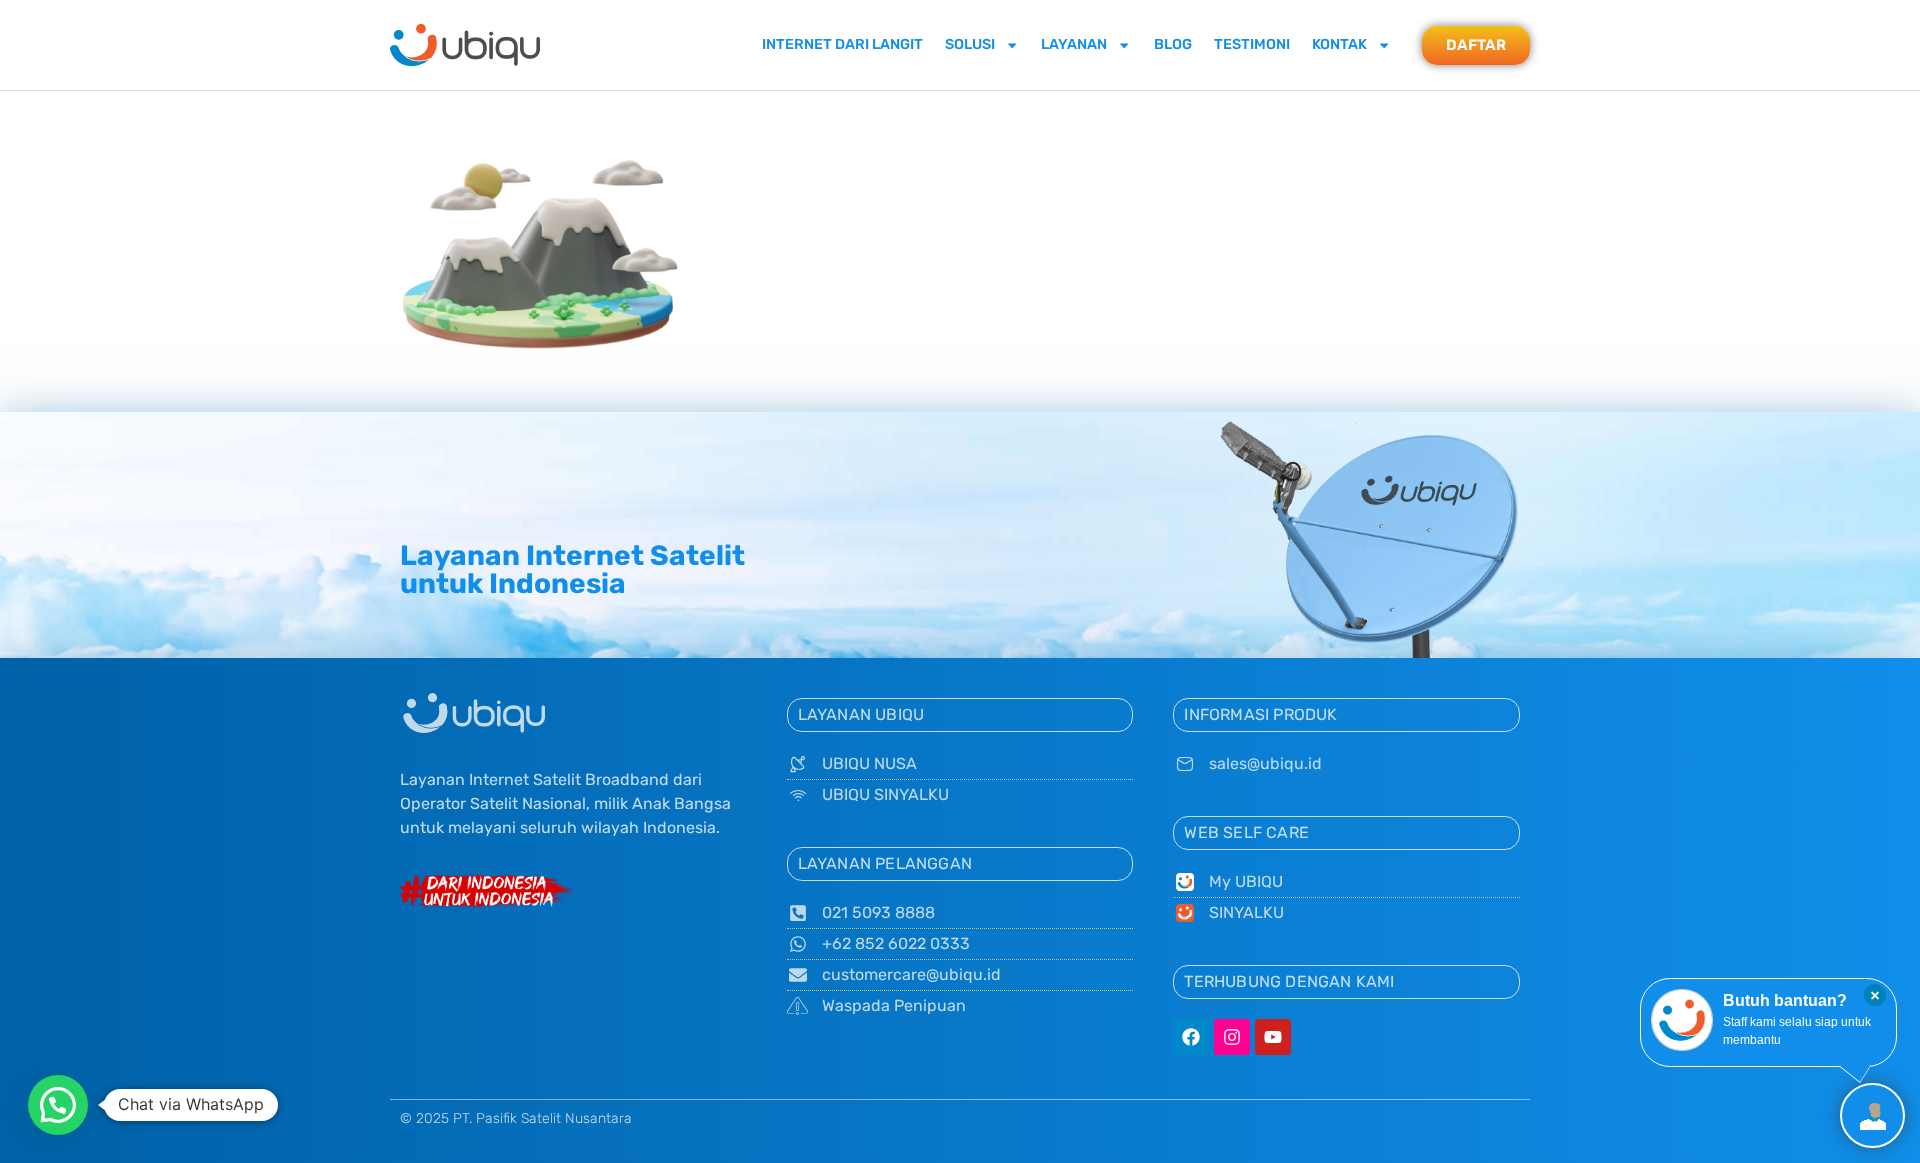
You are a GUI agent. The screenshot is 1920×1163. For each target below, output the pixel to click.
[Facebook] (1191, 1037)
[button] (58, 1105)
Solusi (970, 44)
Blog (1173, 44)
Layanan (1074, 44)
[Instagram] (1232, 1037)
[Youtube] (1273, 1037)
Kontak (1339, 44)
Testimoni (1252, 44)
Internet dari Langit (842, 44)
